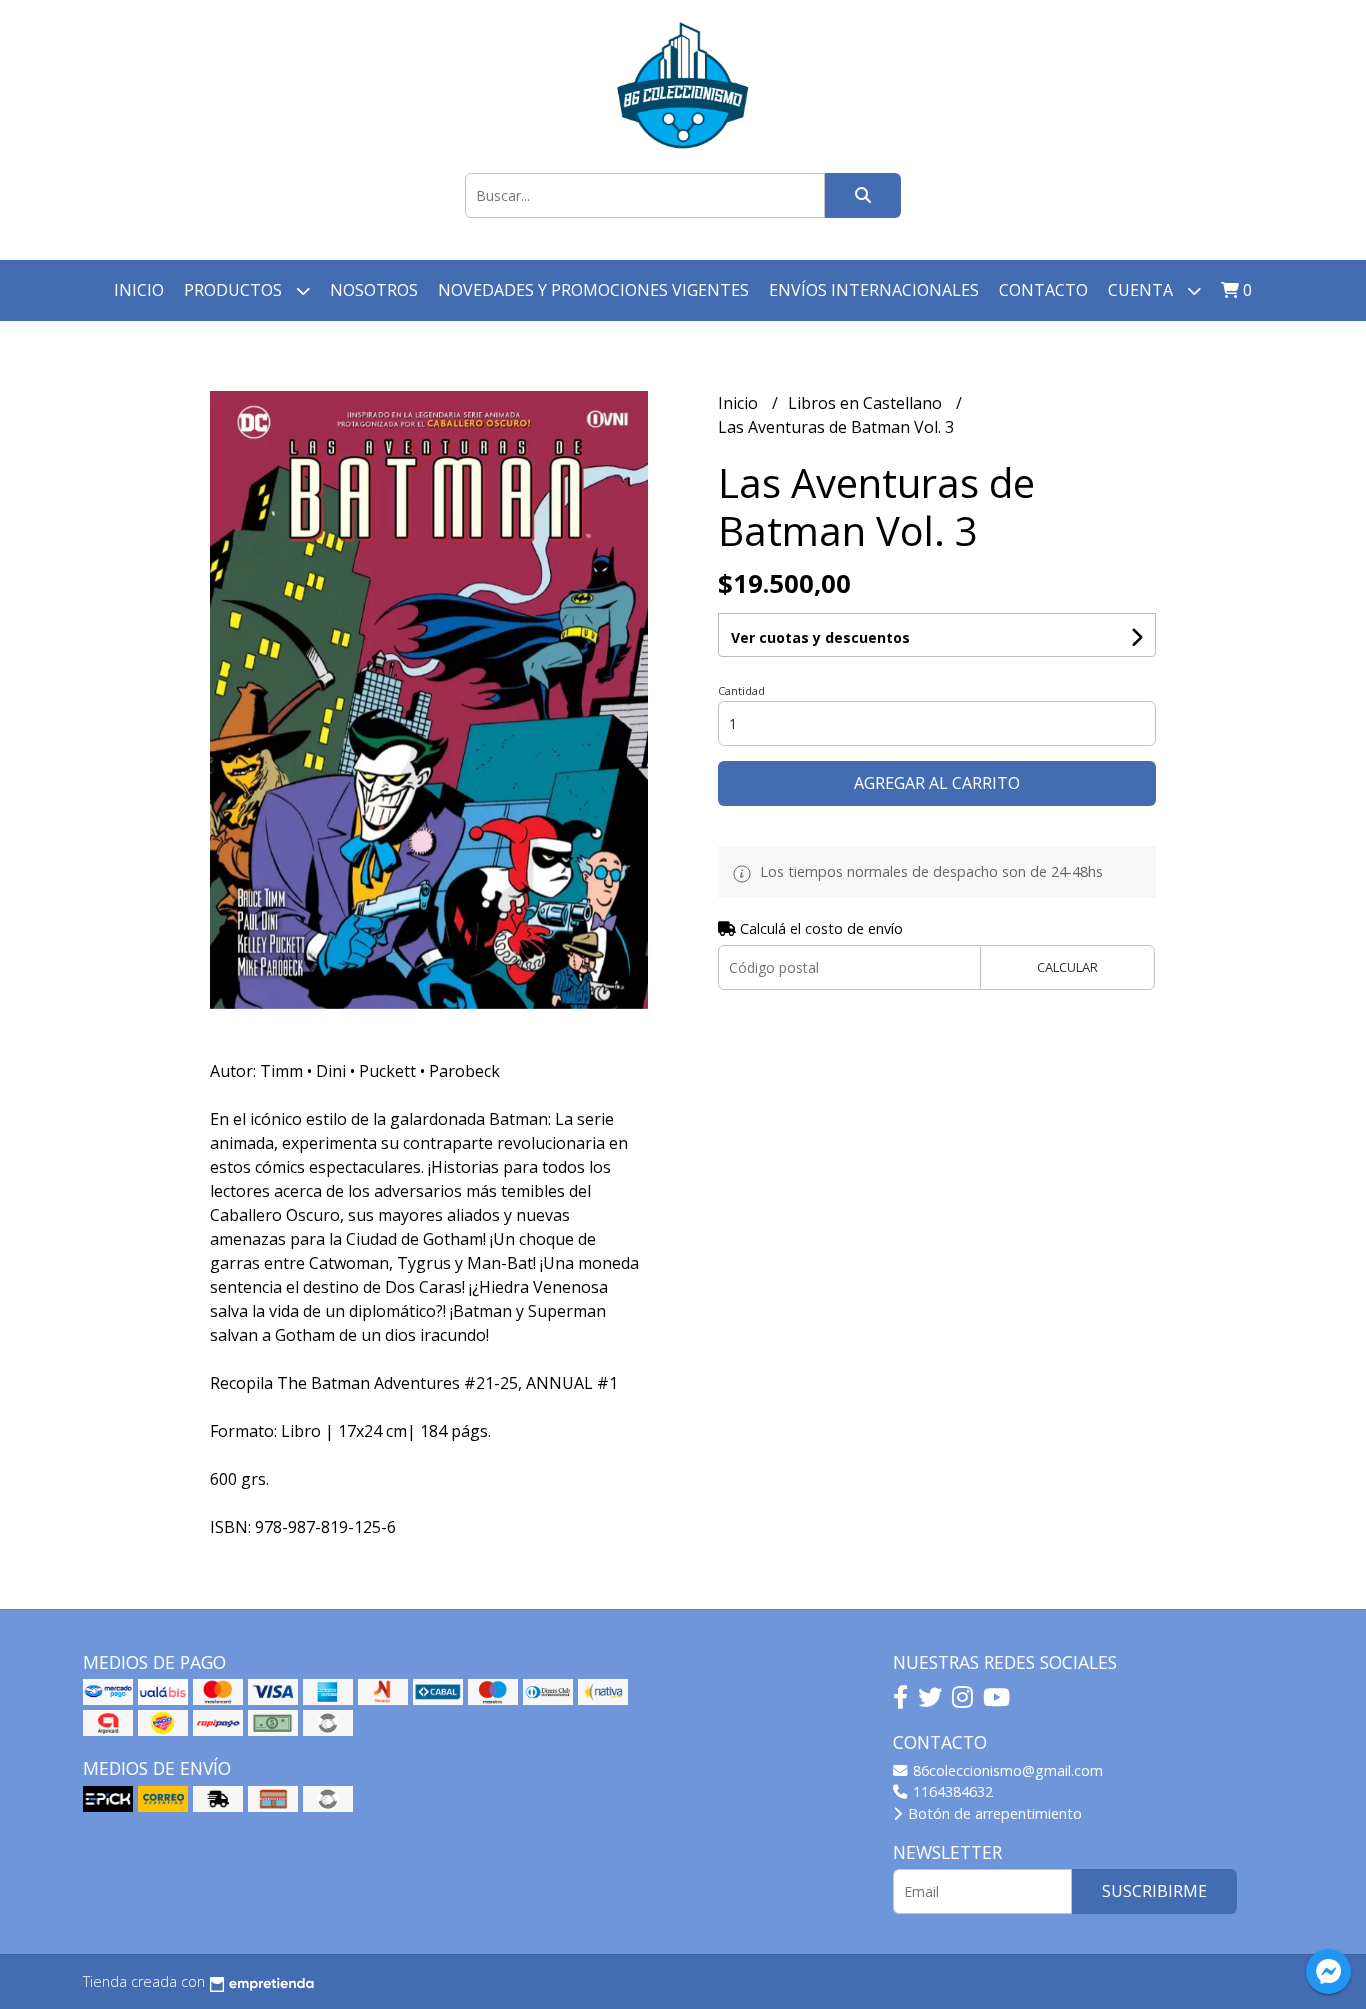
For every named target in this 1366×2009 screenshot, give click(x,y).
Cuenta (1142, 290)
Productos (235, 290)
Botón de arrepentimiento (993, 1813)
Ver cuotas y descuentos (820, 637)
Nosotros (374, 290)
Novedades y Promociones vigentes (593, 290)
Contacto (1043, 290)
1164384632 (951, 1791)
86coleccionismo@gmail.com (1006, 1770)
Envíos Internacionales (874, 290)
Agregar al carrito (937, 783)
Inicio (139, 290)
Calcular (1067, 967)
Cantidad (741, 690)
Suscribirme (1154, 1891)
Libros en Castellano (867, 403)
